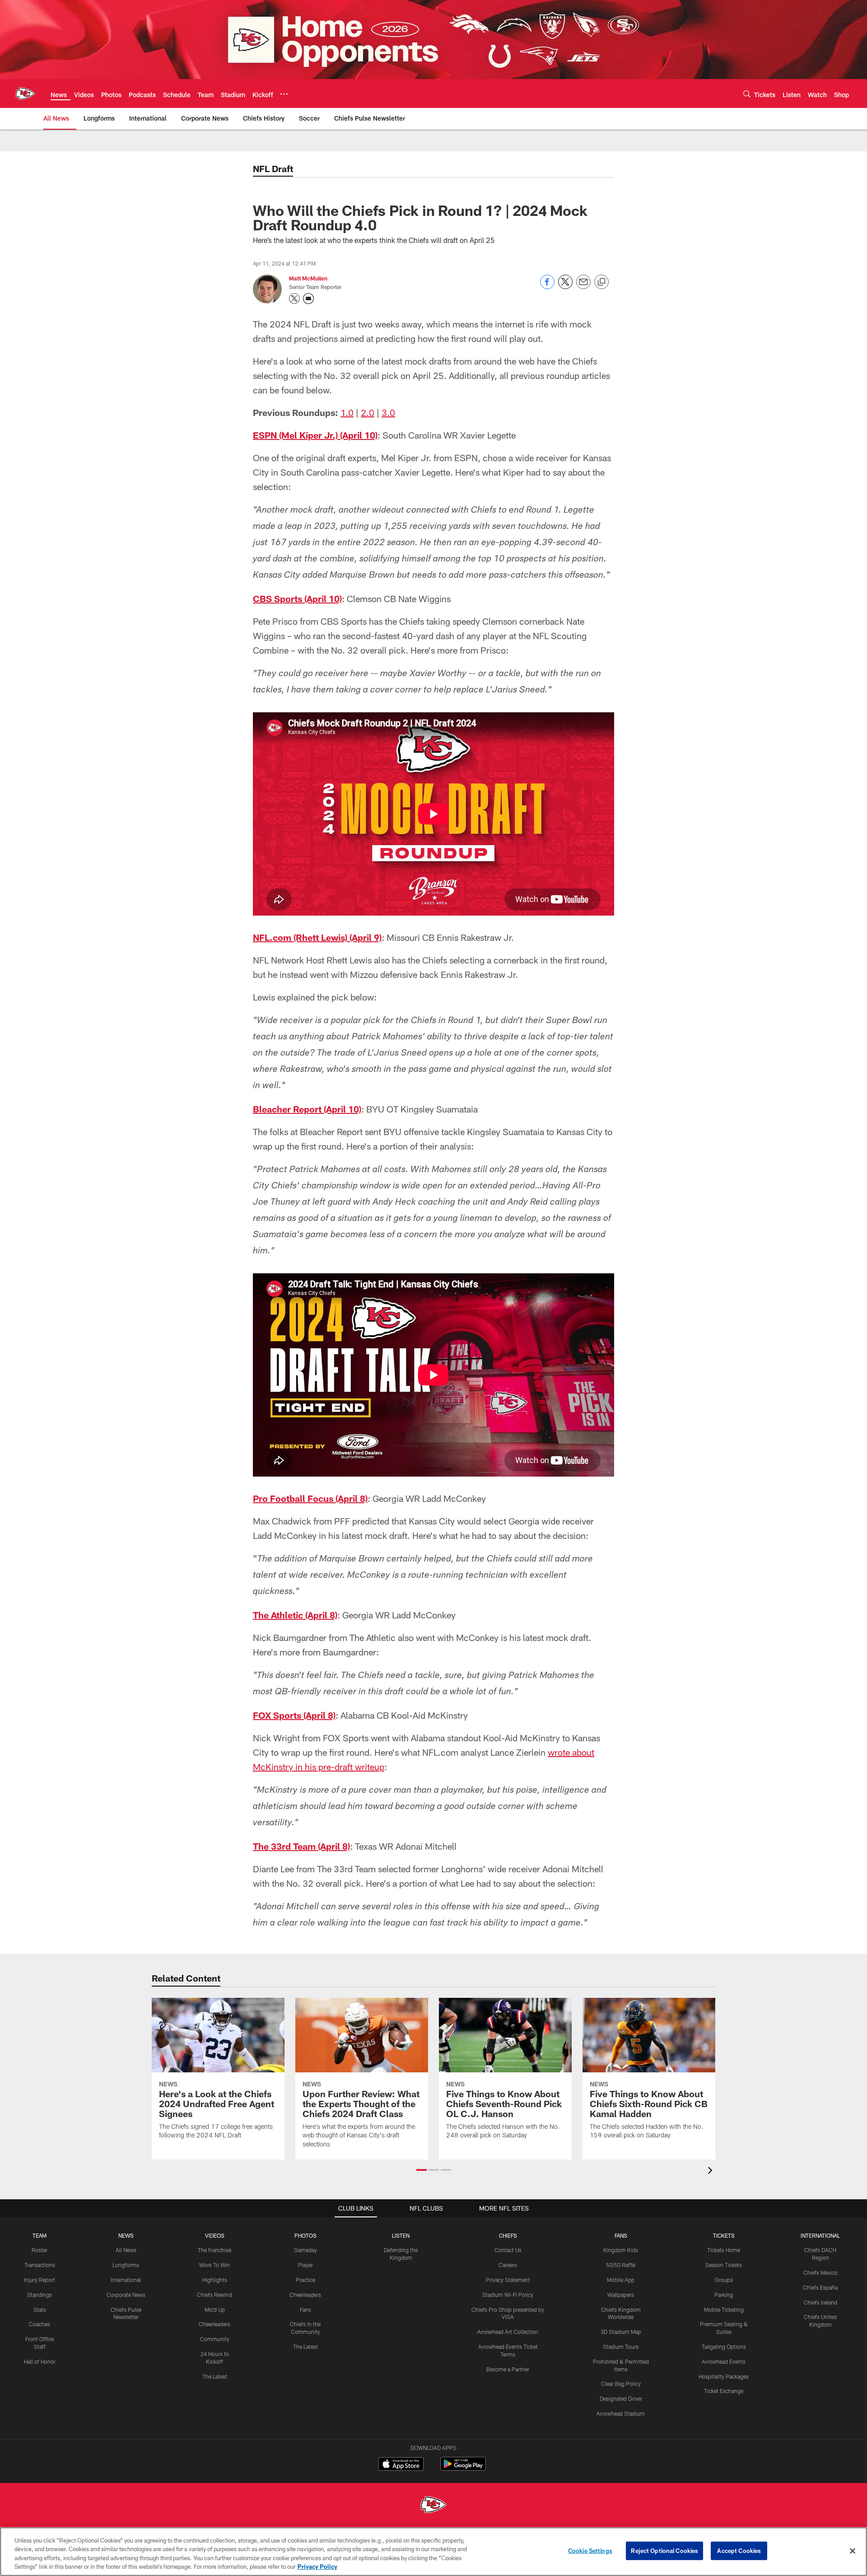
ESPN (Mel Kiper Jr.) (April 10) (315, 435)
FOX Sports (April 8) (294, 1715)
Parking (724, 2295)
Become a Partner (508, 2369)
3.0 (388, 412)
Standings (40, 2295)
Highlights (215, 2280)
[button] (422, 2170)
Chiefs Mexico (820, 2272)
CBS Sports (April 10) (297, 598)
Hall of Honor (40, 2361)
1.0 (347, 412)
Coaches (40, 2324)
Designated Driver (621, 2398)
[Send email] (583, 287)
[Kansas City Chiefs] (433, 2506)
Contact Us (508, 2250)
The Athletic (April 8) (295, 1615)
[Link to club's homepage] (25, 94)
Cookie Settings (590, 2551)
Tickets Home (724, 2250)
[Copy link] (601, 282)
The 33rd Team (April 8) (301, 1846)
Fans (305, 2310)
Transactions (40, 2265)
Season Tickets (724, 2265)
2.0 (368, 412)
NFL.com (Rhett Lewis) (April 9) (317, 937)
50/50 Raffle (621, 2265)
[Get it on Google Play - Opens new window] (463, 2468)
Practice (305, 2280)
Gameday (305, 2250)
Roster (40, 2250)
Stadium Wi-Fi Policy (508, 2295)
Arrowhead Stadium (621, 2413)
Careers (508, 2265)
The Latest (215, 2376)
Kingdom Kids (621, 2250)
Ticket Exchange (724, 2391)
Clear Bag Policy (621, 2384)
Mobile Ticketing (724, 2310)
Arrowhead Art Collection (508, 2332)
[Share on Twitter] (565, 287)
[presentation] (712, 2172)
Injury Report (40, 2280)
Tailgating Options (724, 2347)
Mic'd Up (215, 2310)
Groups (724, 2280)
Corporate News (126, 2295)
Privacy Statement (508, 2280)
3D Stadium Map (621, 2332)
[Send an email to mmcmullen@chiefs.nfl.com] (308, 299)
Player (305, 2265)
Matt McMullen (308, 278)
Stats (40, 2310)
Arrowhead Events (724, 2361)
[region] (433, 2552)
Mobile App (621, 2280)
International (126, 2280)
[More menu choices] (284, 94)
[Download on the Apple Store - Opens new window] (401, 2465)
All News (126, 2250)
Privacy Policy (317, 2567)
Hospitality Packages (724, 2376)
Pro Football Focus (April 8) (310, 1498)
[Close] (853, 2551)
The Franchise (214, 2250)
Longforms (126, 2265)
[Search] (747, 94)
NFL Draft (273, 168)
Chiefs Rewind (214, 2295)
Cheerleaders (214, 2324)
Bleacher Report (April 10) (307, 1109)
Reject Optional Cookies (664, 2551)
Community (215, 2339)
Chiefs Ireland (820, 2302)
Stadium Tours (621, 2347)
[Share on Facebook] (547, 287)
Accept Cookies (739, 2551)
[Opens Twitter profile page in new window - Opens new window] (294, 299)
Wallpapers (621, 2295)
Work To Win (214, 2265)
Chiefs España (820, 2287)
